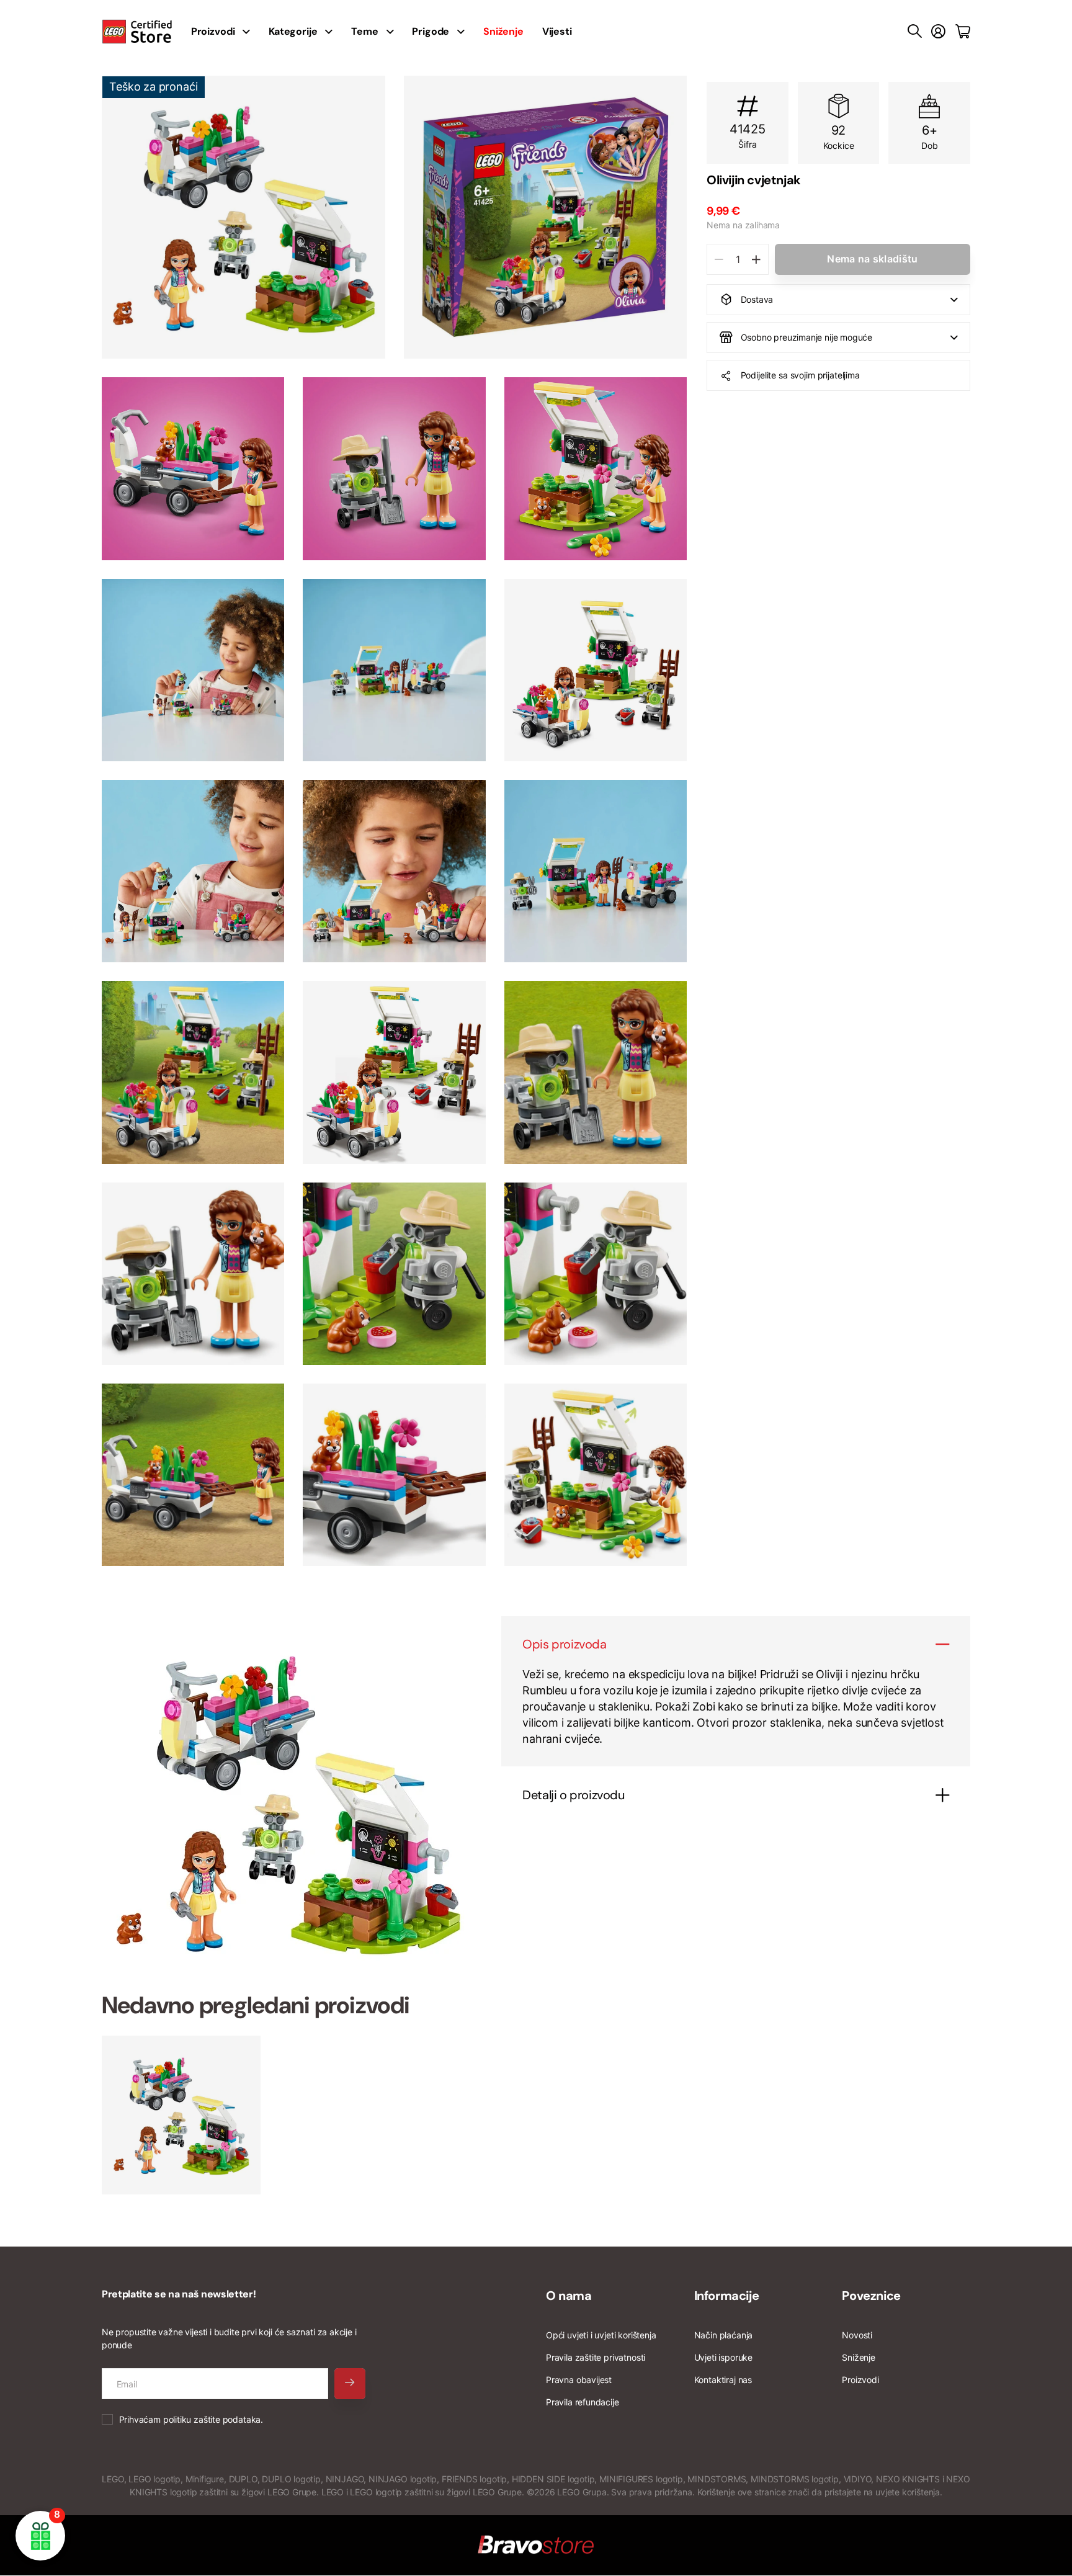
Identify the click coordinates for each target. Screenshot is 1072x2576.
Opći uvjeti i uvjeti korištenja (601, 2335)
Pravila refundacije (583, 2402)
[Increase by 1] (756, 259)
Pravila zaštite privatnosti (596, 2357)
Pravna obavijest (579, 2380)
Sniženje (859, 2357)
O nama (569, 2296)
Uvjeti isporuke (723, 2357)
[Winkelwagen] (963, 32)
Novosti (857, 2335)
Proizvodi (860, 2380)
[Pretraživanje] (915, 32)
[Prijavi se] (938, 32)
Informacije (727, 2296)
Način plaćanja (723, 2335)
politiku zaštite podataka (212, 2419)
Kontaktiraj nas (723, 2380)
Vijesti (557, 31)
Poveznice (871, 2296)
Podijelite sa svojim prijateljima (800, 375)
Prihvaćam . (191, 2419)
